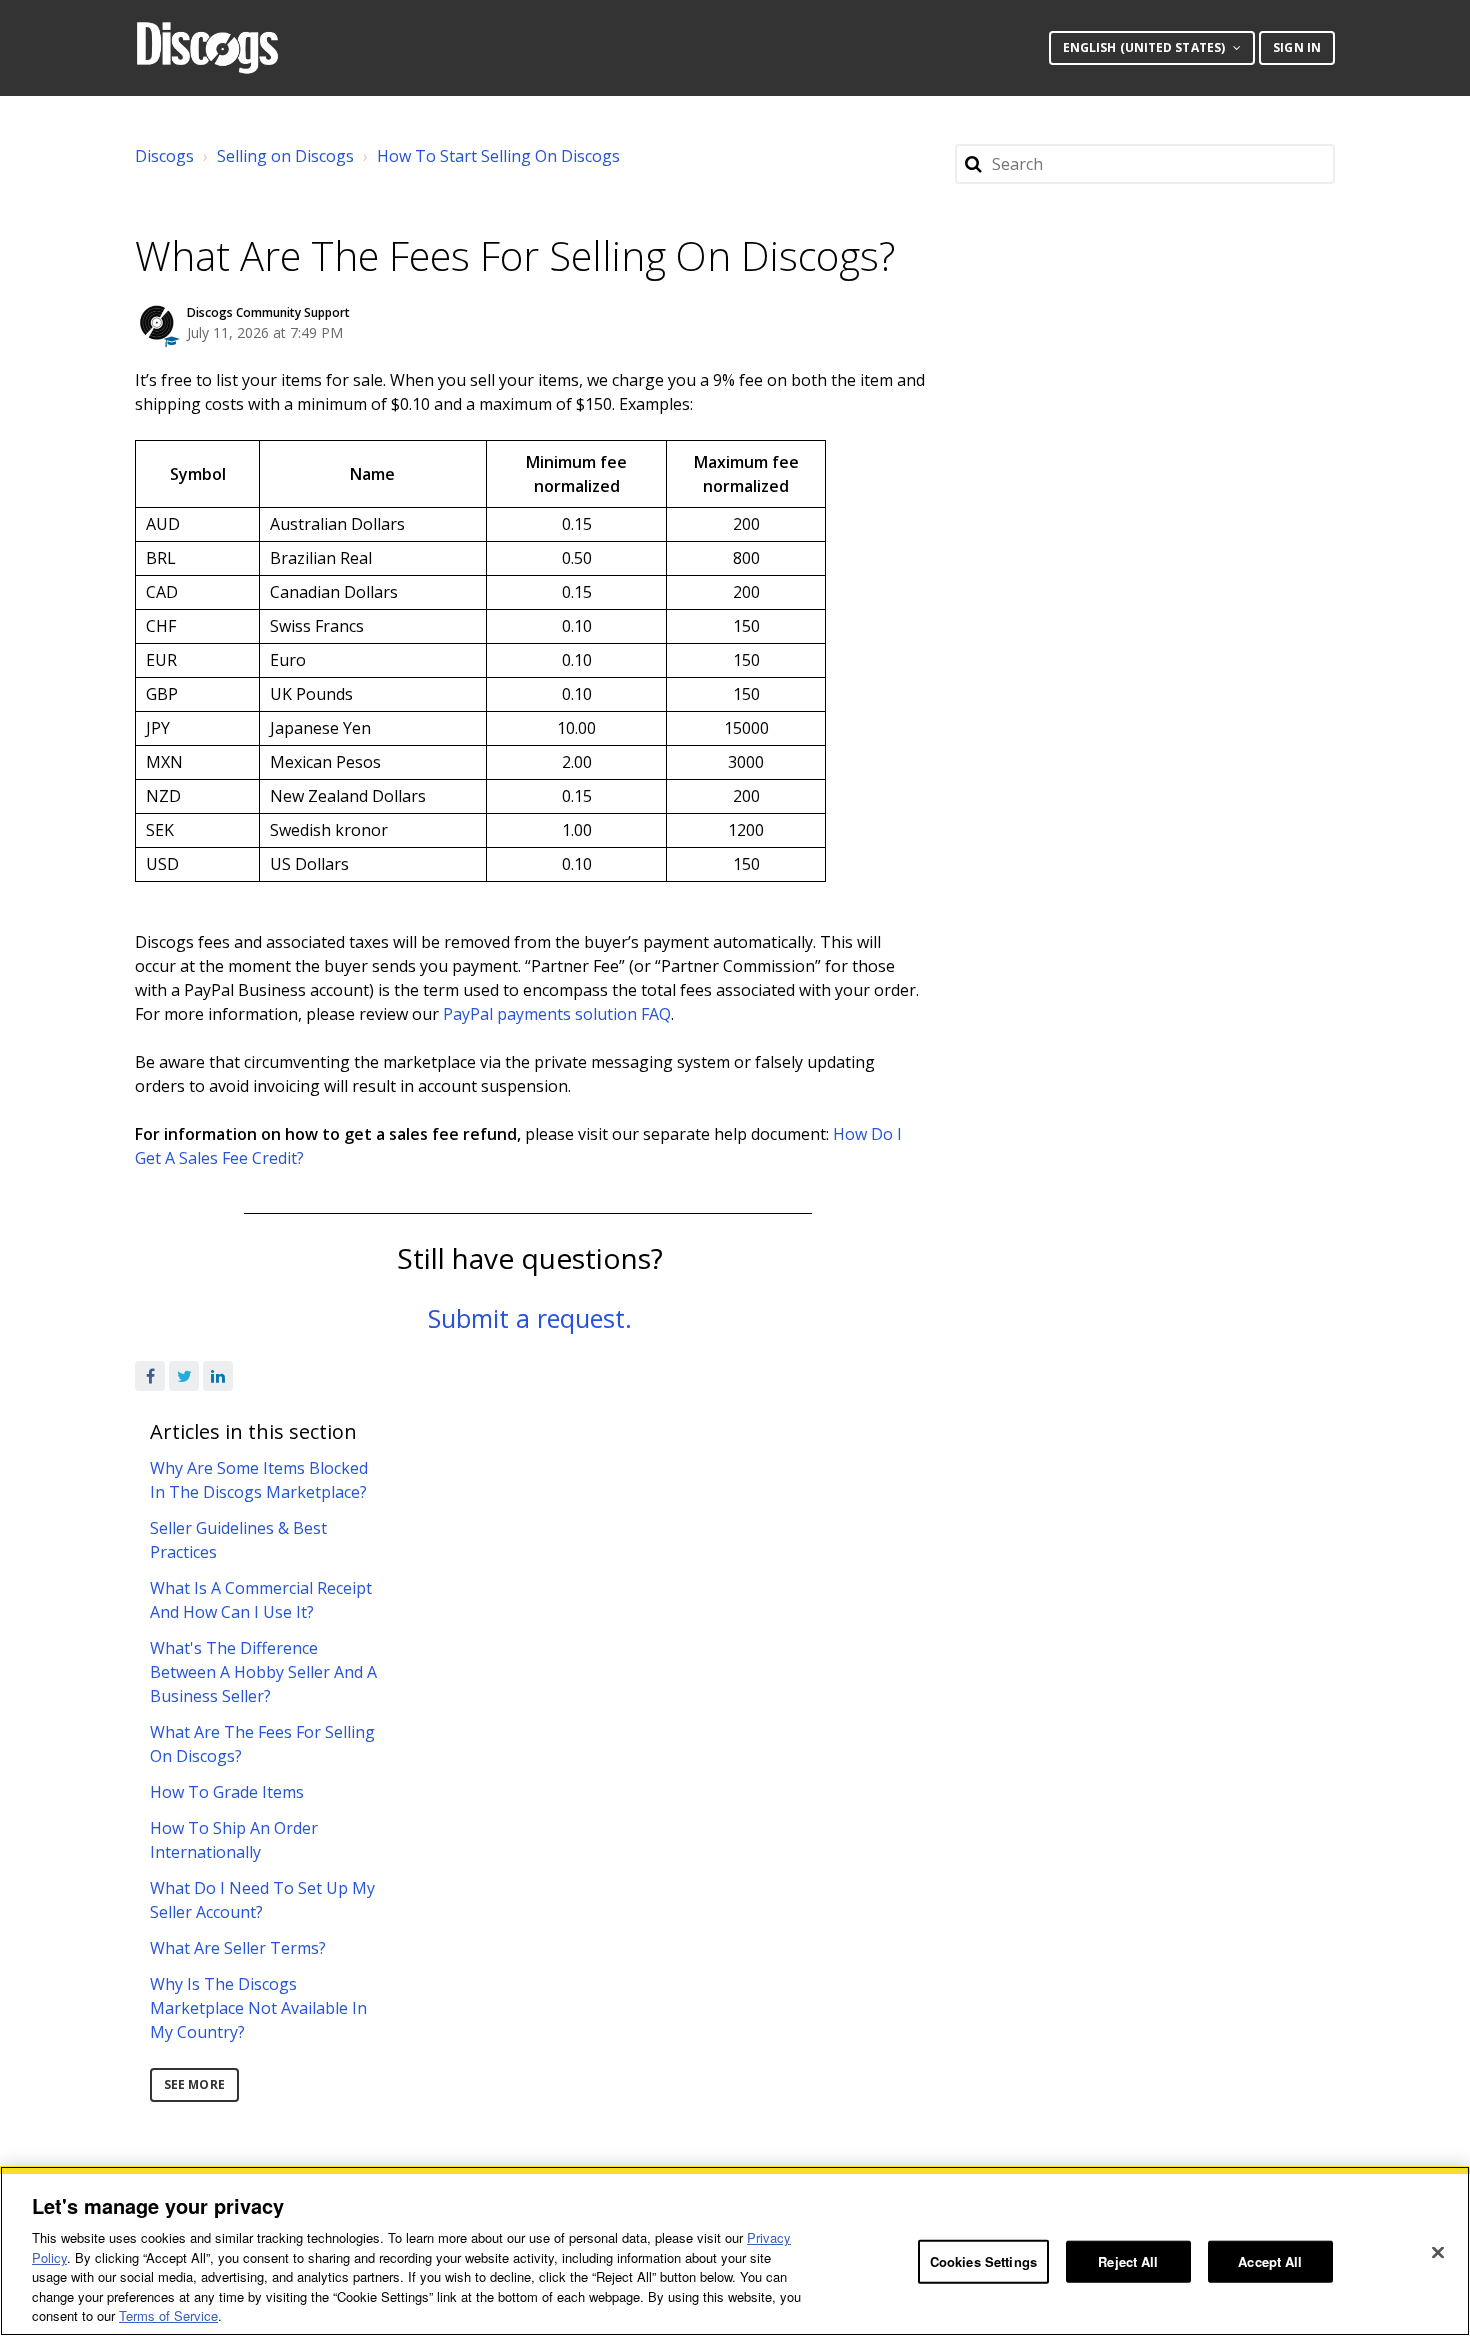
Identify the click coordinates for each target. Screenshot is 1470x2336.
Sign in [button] (1297, 47)
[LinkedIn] (218, 1376)
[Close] (1438, 2253)
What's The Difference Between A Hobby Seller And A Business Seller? (263, 1672)
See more (194, 2084)
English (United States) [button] (1145, 47)
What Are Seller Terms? (238, 1948)
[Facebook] (150, 1376)
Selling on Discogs (285, 156)
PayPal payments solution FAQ (557, 1014)
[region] (735, 2251)
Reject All (1128, 2261)
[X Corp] (184, 1376)
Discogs (164, 156)
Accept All (1270, 2261)
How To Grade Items (227, 1792)
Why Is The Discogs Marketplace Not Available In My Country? (258, 2008)
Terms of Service (168, 2315)
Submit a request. (530, 1318)
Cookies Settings (983, 2261)
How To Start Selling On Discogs (498, 156)
